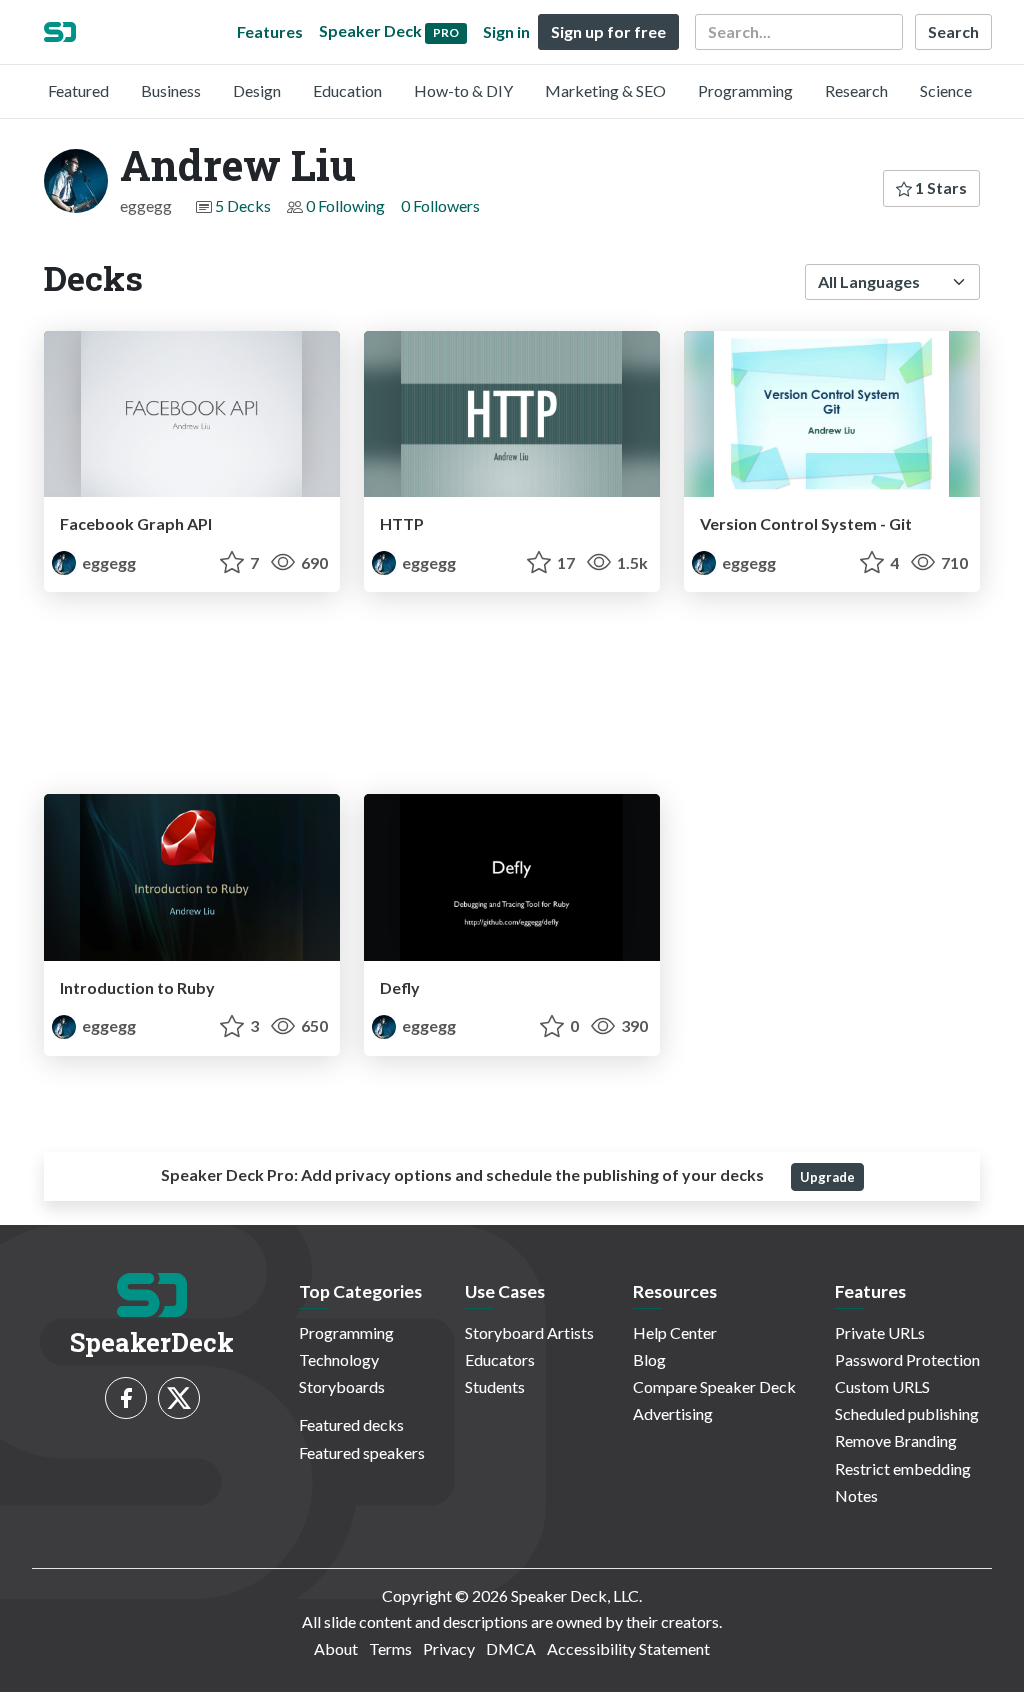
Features (270, 31)
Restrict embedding (903, 1468)
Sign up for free (608, 31)
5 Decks (243, 205)
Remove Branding (896, 1440)
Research (856, 90)
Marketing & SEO (605, 90)
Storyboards (342, 1386)
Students (495, 1386)
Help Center (675, 1332)
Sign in (506, 31)
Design (257, 90)
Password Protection (907, 1359)
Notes (856, 1495)
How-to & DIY (463, 90)
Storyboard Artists (529, 1332)
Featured (78, 90)
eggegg (107, 562)
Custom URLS (882, 1386)
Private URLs (880, 1332)
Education (347, 90)
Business (171, 90)
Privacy (449, 1648)
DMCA (511, 1648)
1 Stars (939, 187)
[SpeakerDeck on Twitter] (179, 1398)
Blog (649, 1359)
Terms (390, 1648)
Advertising (673, 1413)
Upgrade (827, 1177)
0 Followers (440, 205)
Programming (745, 90)
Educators (500, 1359)
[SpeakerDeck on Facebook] (126, 1398)
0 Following (345, 205)
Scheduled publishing (907, 1413)
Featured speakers (362, 1452)
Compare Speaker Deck (714, 1386)
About (336, 1648)
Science (946, 90)
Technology (339, 1359)
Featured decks (351, 1424)
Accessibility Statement (628, 1648)
